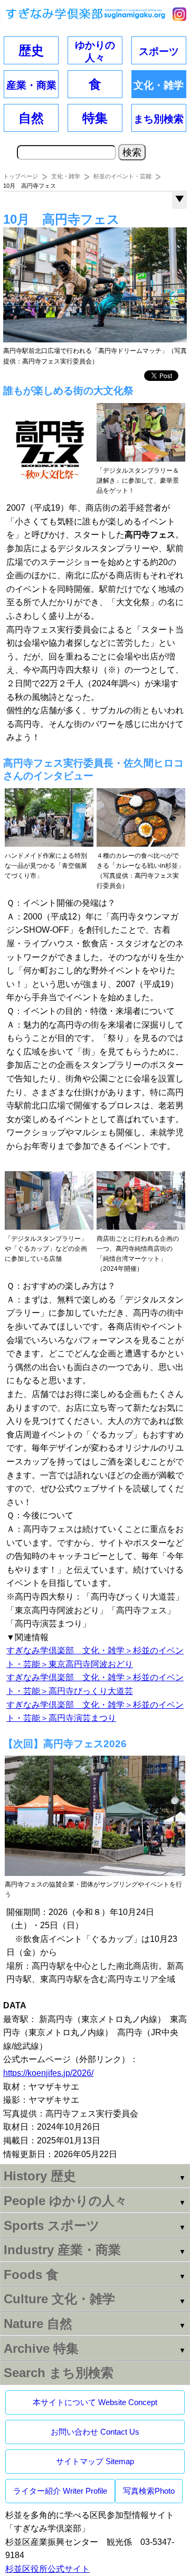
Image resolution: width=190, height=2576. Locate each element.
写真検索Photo (149, 2491)
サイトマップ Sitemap (95, 2461)
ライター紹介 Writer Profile (60, 2491)
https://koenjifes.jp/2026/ (48, 2073)
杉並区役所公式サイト (47, 2569)
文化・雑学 (66, 176)
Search (59, 2373)
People (65, 2201)
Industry (62, 2250)
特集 (95, 118)
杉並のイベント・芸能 (122, 176)
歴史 (31, 50)
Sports (52, 2225)
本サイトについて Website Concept (95, 2402)
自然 (31, 118)
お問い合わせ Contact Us (95, 2432)
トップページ (21, 176)
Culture (59, 2299)
